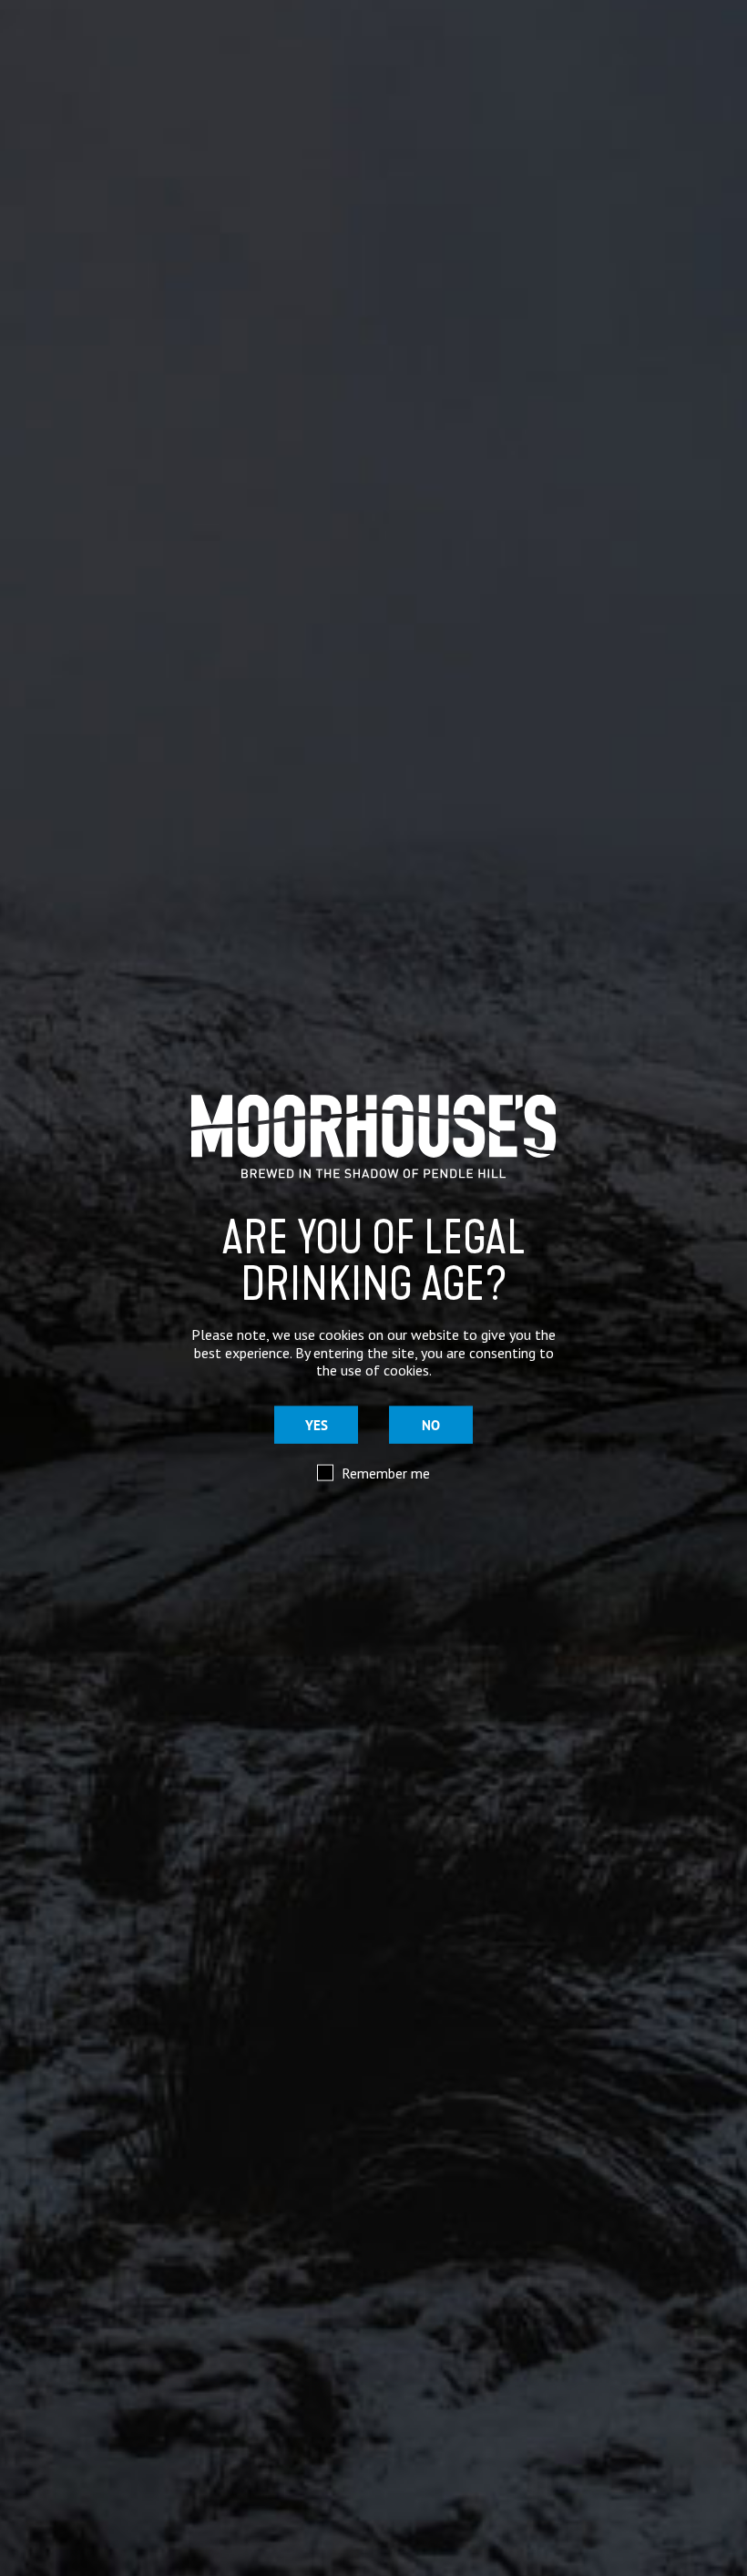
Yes (317, 1425)
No (431, 1425)
